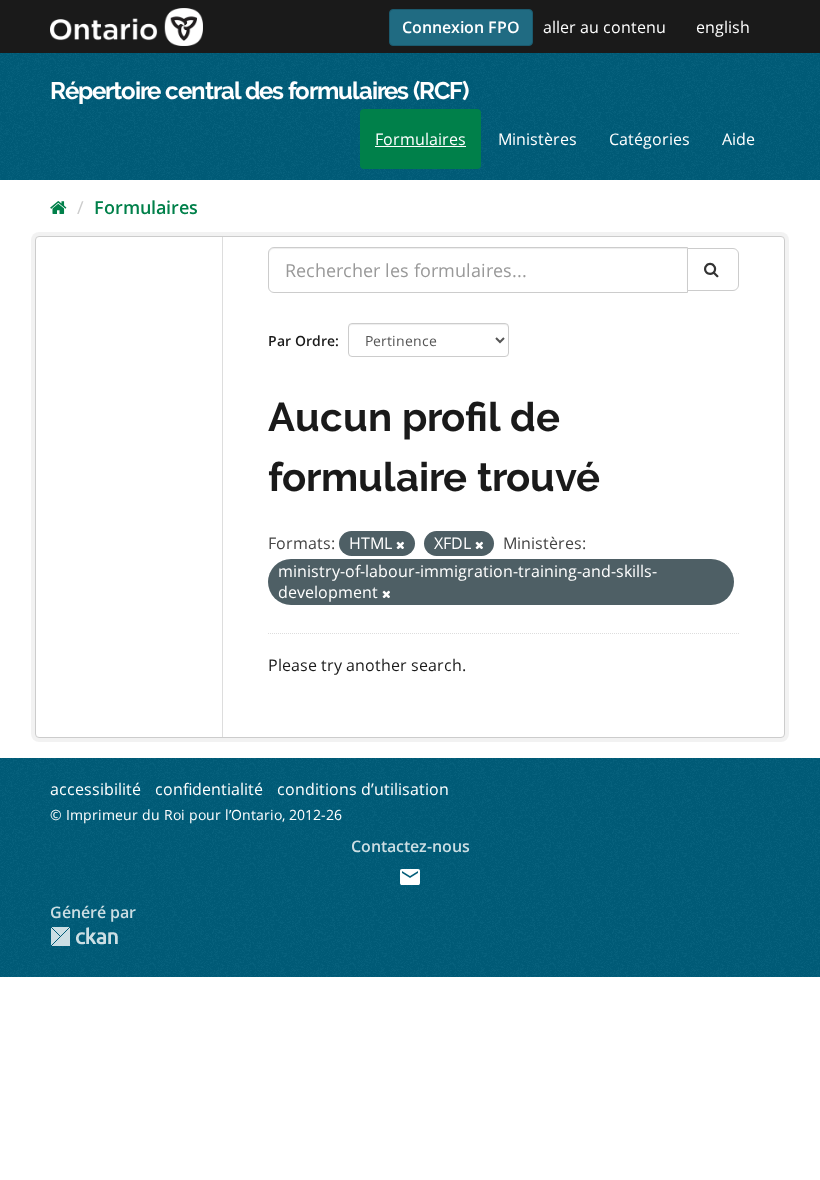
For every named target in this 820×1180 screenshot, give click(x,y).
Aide (738, 139)
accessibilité (95, 789)
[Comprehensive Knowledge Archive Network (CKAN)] (84, 936)
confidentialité (209, 789)
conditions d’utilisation (363, 789)
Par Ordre (301, 340)
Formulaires (420, 139)
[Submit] (713, 269)
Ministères (537, 139)
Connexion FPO (461, 27)
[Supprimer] (400, 544)
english (723, 27)
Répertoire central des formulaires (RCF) (259, 90)
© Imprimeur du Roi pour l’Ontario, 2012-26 (196, 814)
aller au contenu (604, 27)
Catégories (649, 139)
